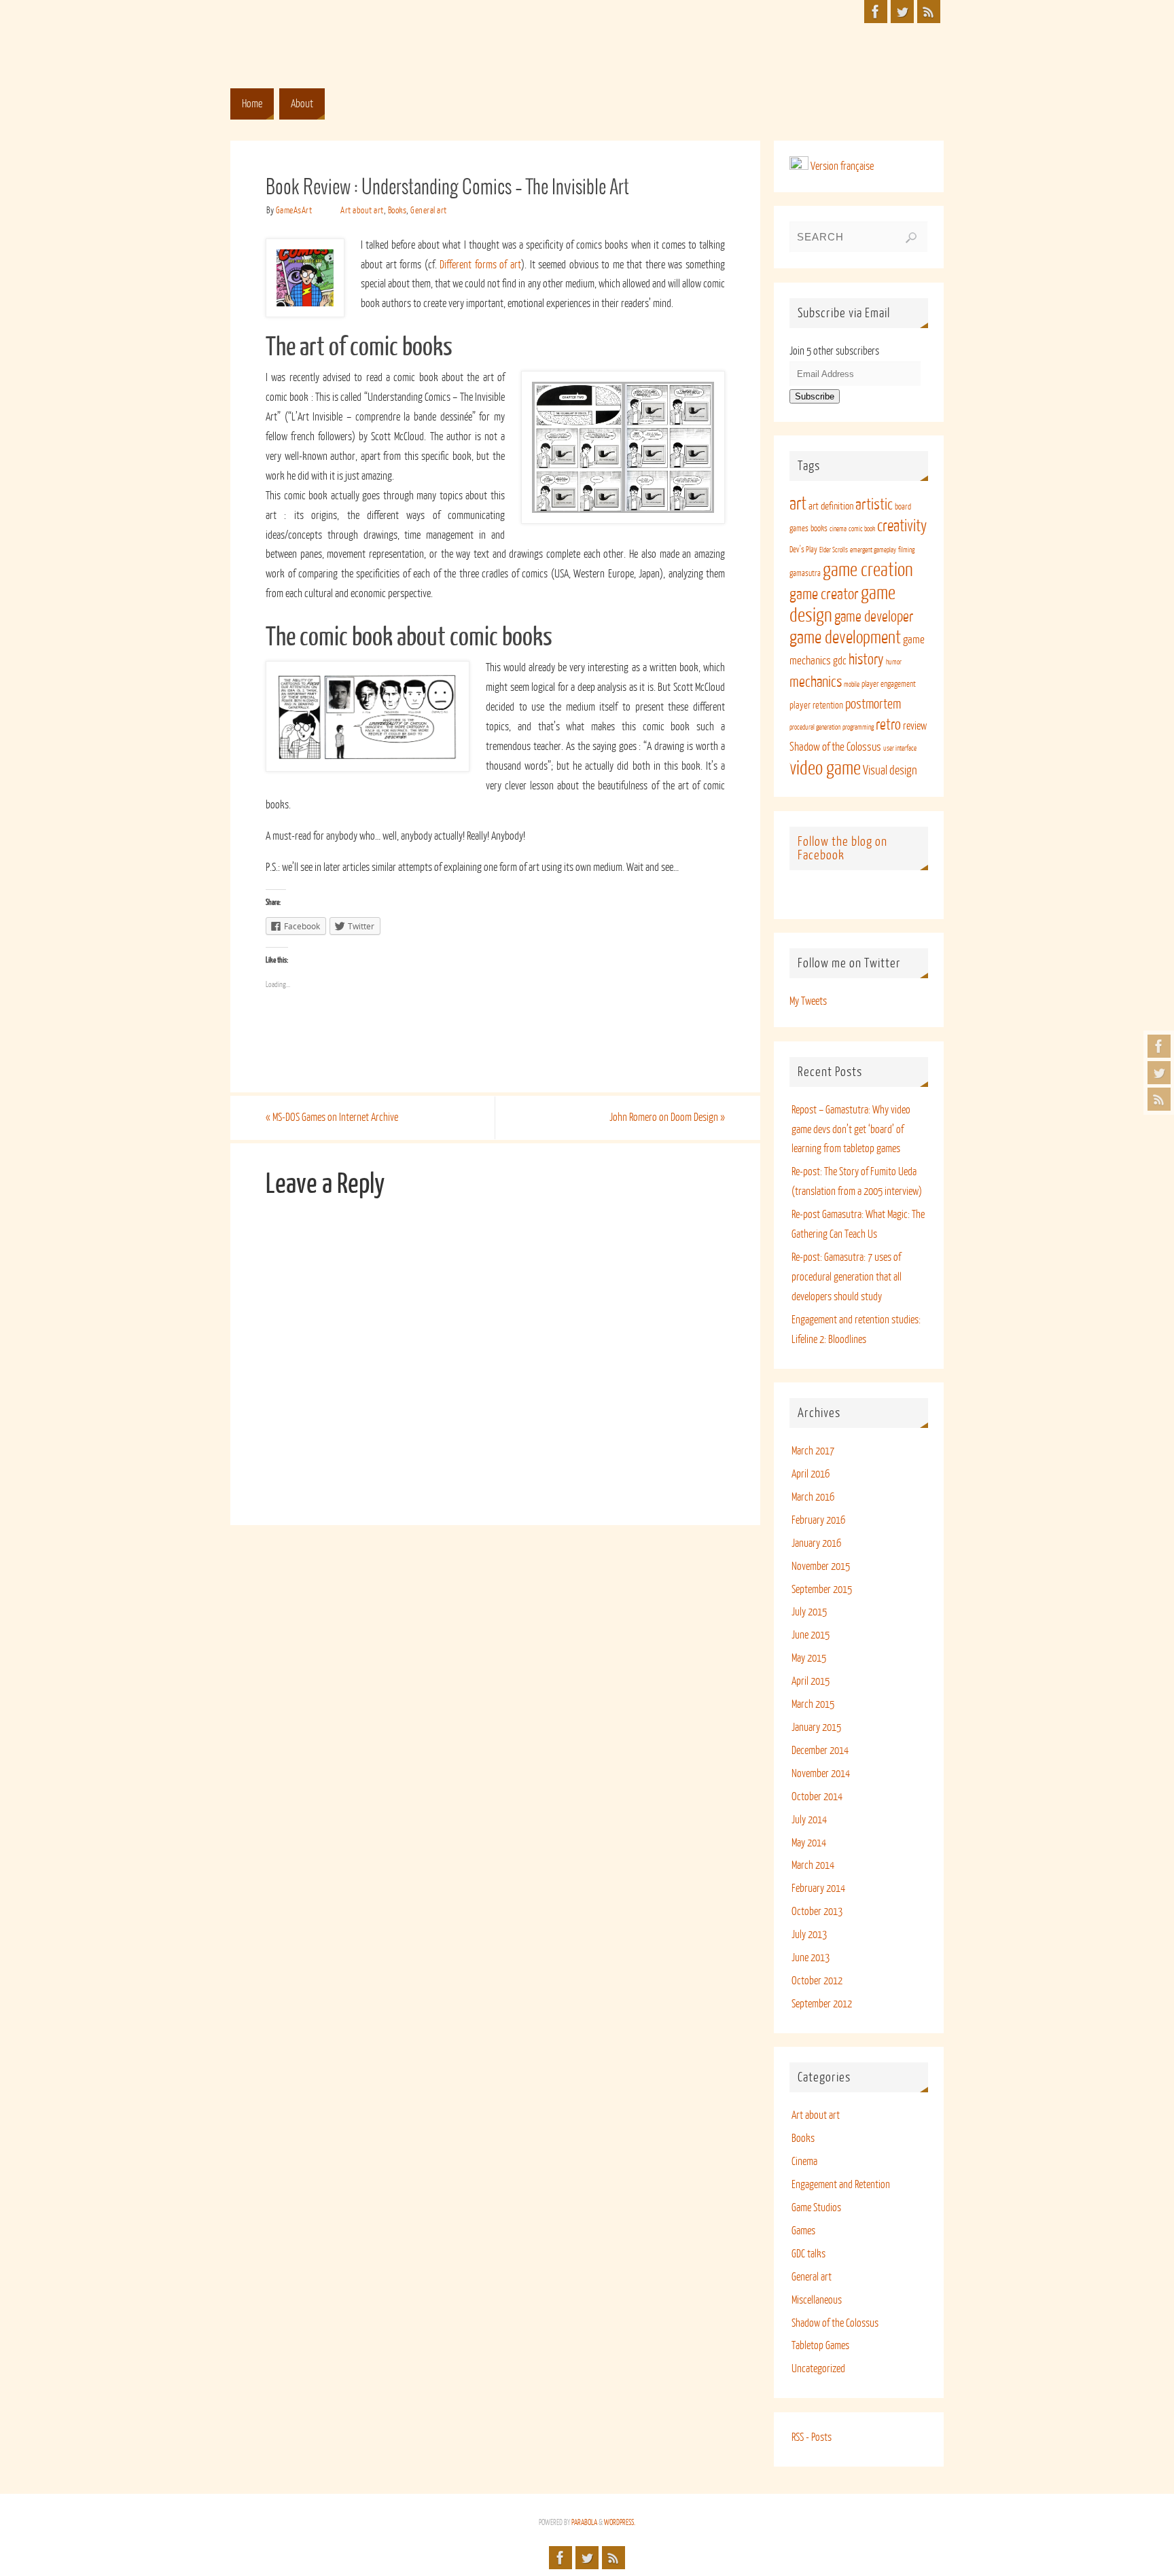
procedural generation (815, 727)
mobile (852, 684)
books (819, 529)
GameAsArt (294, 210)
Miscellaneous (817, 2300)
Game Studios (816, 2208)
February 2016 (818, 1520)
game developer (874, 617)
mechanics (816, 682)
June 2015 (811, 1635)
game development (845, 638)
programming (858, 727)
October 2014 (817, 1797)
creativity (902, 526)
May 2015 (809, 1658)
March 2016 (813, 1497)
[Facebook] (1159, 1046)
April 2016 (811, 1474)
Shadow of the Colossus (835, 747)
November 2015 (821, 1567)
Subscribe (815, 396)
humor (894, 662)
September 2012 (822, 2004)
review (915, 726)
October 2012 (817, 1981)
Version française (841, 166)
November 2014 (821, 1774)
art (798, 504)
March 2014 (813, 1865)
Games (803, 2231)
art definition (831, 506)
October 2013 (817, 1912)
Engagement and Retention (841, 2185)
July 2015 (809, 1612)
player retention (816, 705)
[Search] (911, 238)
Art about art (362, 210)
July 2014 (809, 1820)
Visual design (890, 770)
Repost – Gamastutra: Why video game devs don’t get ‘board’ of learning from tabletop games (851, 1130)
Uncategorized (818, 2369)
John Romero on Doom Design (667, 1117)
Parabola (584, 2523)
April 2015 (811, 1681)
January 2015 (816, 1728)
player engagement (889, 684)
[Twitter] (1159, 1073)
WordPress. (620, 2523)
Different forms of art (480, 265)
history (866, 660)
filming (906, 550)
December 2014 (820, 1751)
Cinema (804, 2162)
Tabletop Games (820, 2346)
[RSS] (1159, 1099)
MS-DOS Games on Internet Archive (332, 1117)
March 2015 (813, 1704)
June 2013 (811, 1958)
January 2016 (816, 1543)
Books (397, 210)
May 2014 (809, 1843)
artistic (874, 504)
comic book (862, 529)
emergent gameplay (873, 550)
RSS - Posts (812, 2437)
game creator (824, 594)
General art (429, 210)
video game (825, 768)
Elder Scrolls (834, 550)
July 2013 (809, 1935)
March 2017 (813, 1451)
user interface (900, 748)
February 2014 (818, 1889)
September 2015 (822, 1590)
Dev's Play (803, 550)
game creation (868, 570)
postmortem (873, 704)
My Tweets (808, 1001)
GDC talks (808, 2254)
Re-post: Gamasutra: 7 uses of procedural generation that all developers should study (847, 1277)
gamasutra (805, 573)
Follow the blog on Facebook (842, 848)
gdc (840, 661)
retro (888, 725)
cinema (838, 529)
